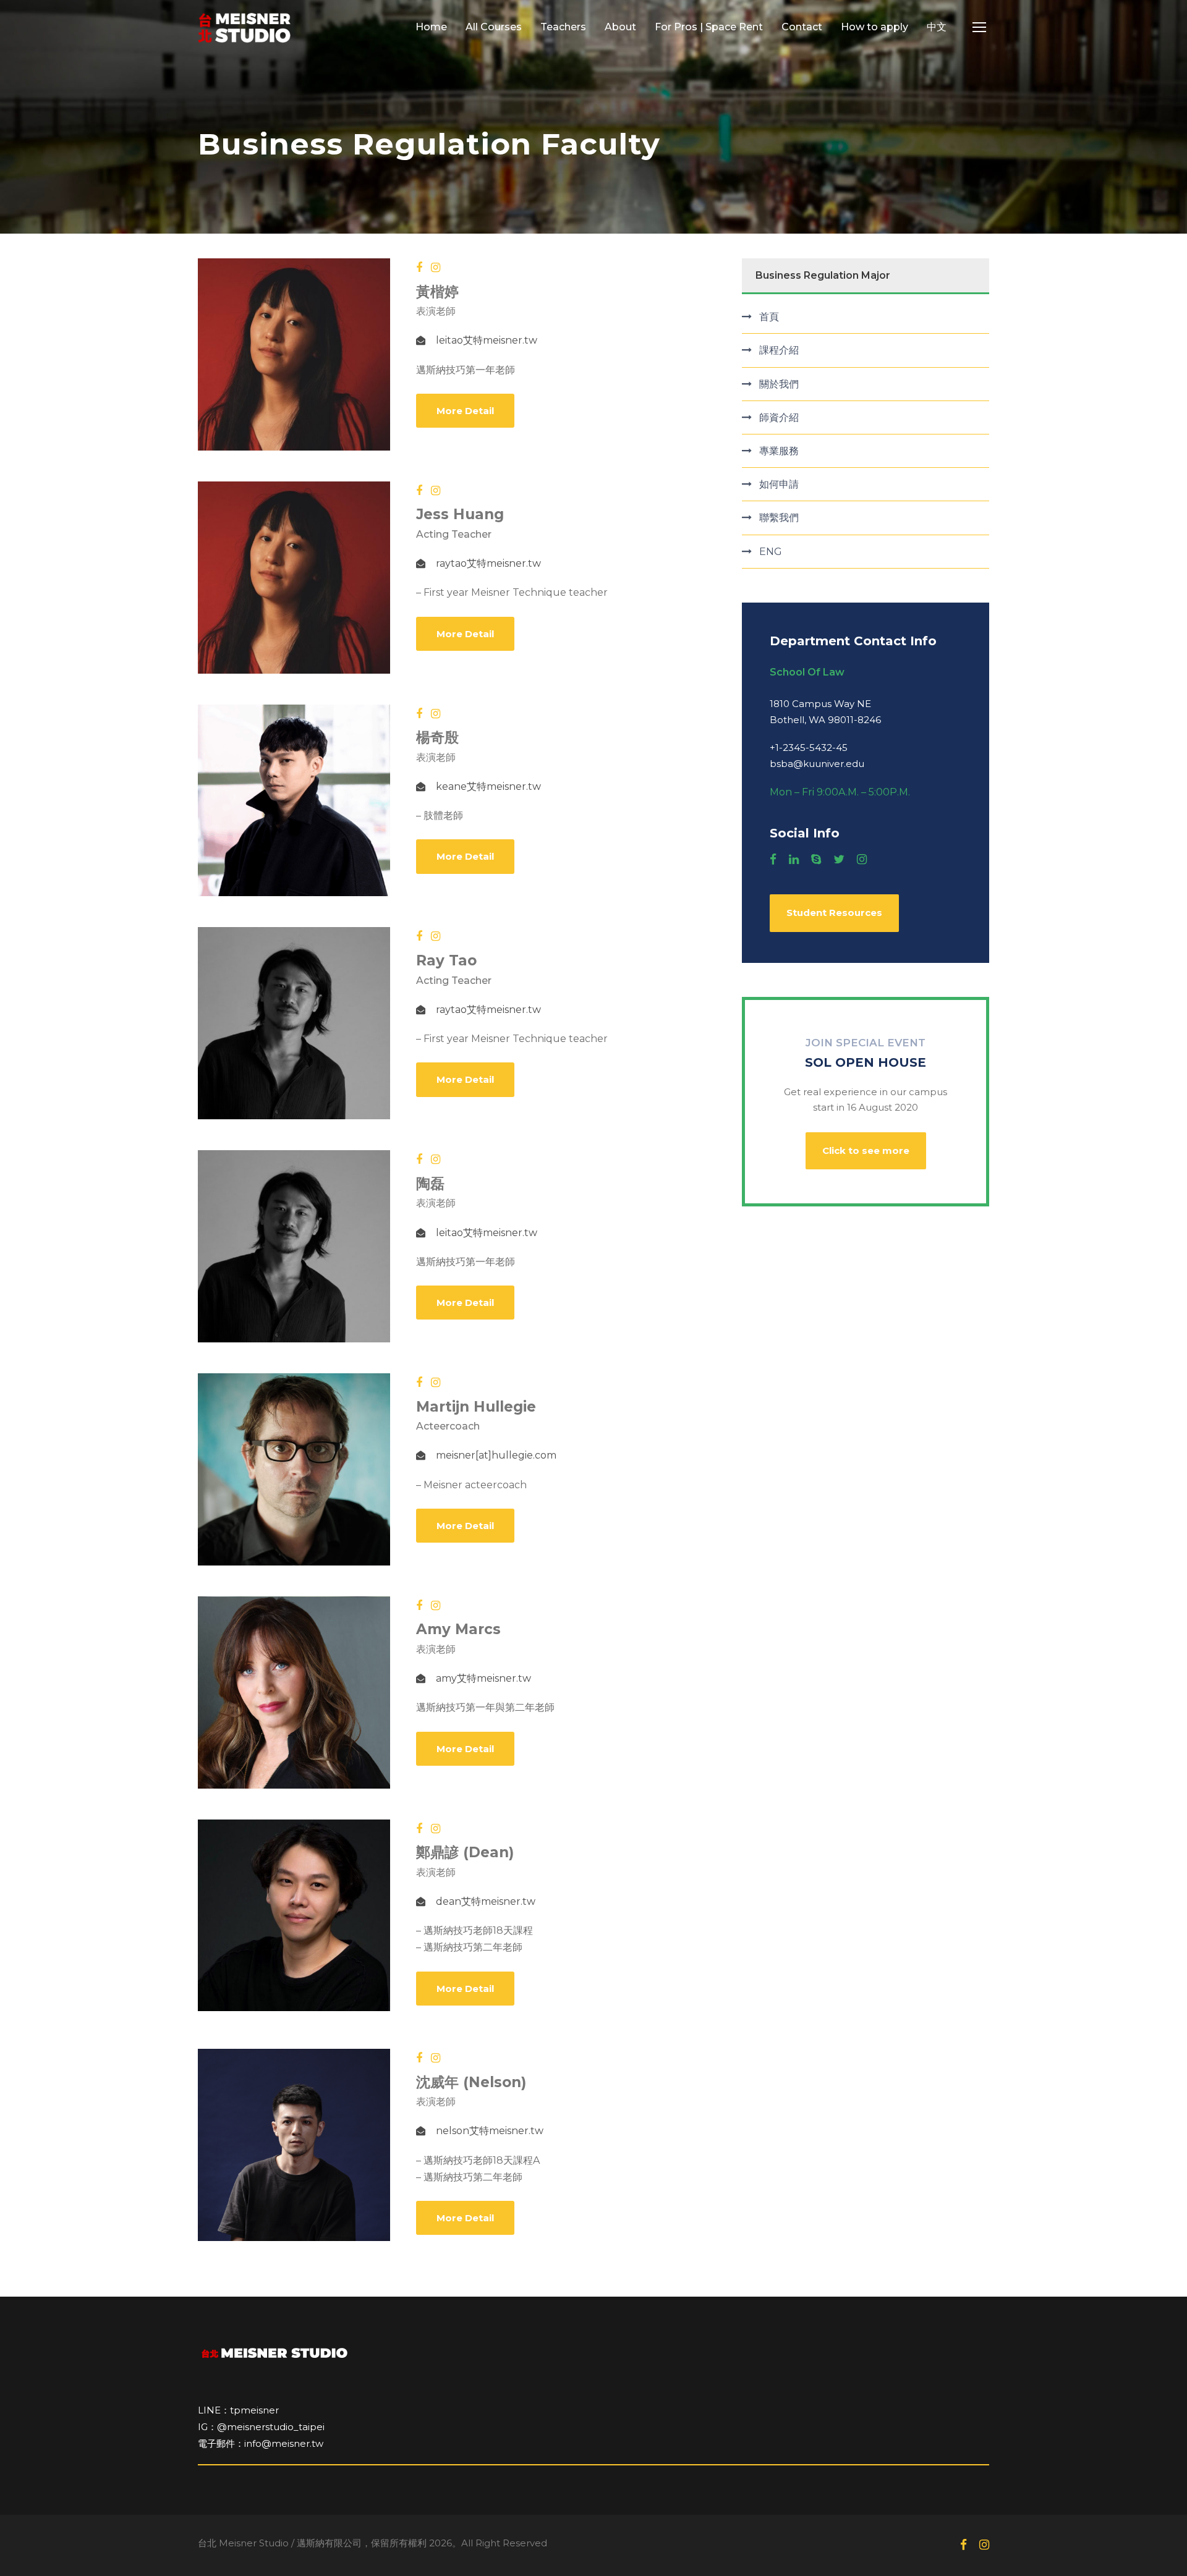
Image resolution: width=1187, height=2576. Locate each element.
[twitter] (839, 860)
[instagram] (436, 268)
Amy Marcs (458, 1629)
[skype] (816, 860)
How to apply (874, 27)
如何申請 (779, 484)
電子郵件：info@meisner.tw (261, 2443)
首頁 (769, 317)
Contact (802, 27)
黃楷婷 (437, 292)
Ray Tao (446, 960)
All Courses (494, 27)
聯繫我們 (779, 518)
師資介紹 (779, 417)
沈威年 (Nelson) (471, 2082)
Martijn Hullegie (476, 1407)
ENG (771, 552)
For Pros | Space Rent (709, 27)
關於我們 (779, 384)
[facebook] (419, 268)
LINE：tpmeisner (238, 2410)
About (620, 27)
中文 (937, 27)
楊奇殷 (437, 737)
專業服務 (779, 451)
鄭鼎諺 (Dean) (465, 1852)
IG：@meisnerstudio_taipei (261, 2427)
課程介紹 (779, 350)
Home (431, 27)
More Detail (465, 411)
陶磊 (430, 1184)
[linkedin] (794, 860)
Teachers (563, 27)
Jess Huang (460, 514)
